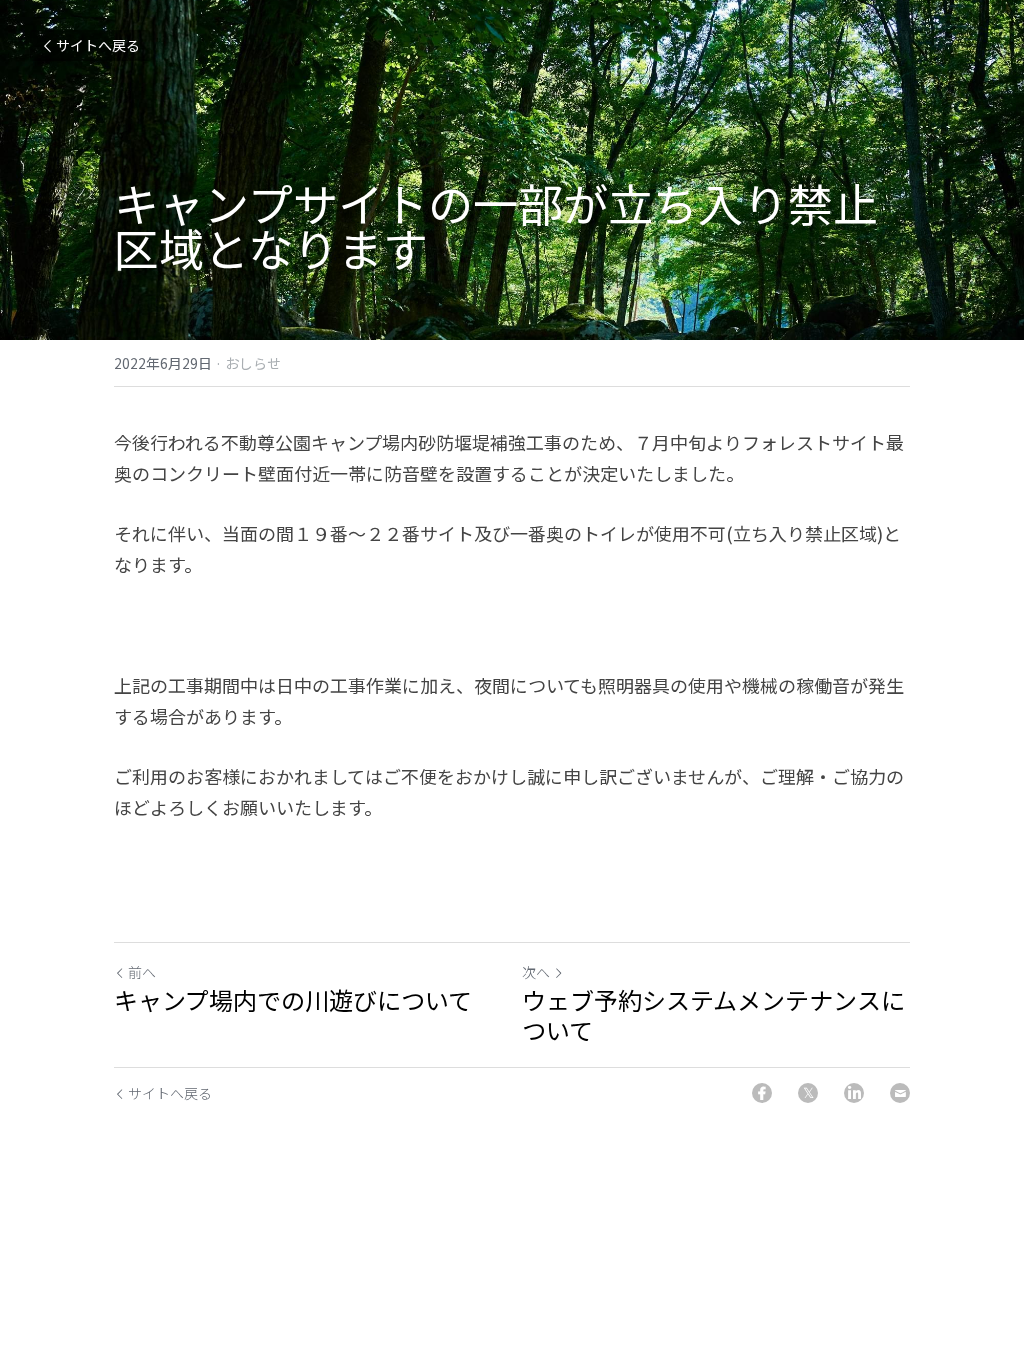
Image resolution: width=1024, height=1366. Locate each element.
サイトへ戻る (98, 45)
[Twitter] (808, 1093)
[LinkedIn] (854, 1093)
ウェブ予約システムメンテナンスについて (713, 1015)
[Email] (900, 1093)
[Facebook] (762, 1093)
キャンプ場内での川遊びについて (293, 1000)
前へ (142, 972)
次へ (536, 972)
